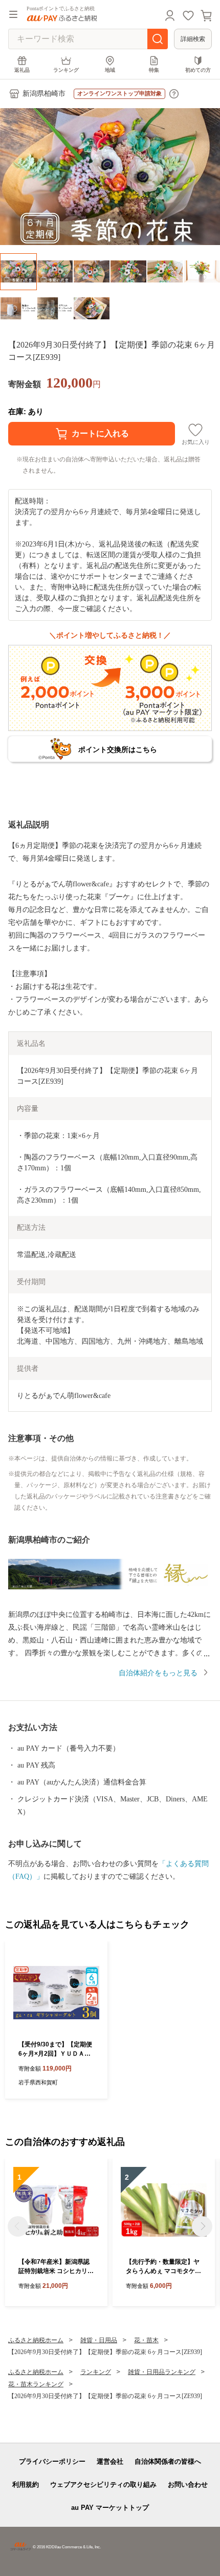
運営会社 (110, 2461)
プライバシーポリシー (52, 2461)
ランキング (66, 70)
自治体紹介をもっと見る (158, 1673)
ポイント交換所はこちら (118, 749)
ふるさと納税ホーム (36, 2340)
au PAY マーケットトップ (110, 2508)
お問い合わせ (188, 2484)
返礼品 (22, 70)
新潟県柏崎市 (44, 94)
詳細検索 (193, 39)
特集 (154, 70)
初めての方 (198, 70)
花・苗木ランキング (36, 2384)
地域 (110, 70)
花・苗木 (146, 2340)
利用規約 (26, 2484)
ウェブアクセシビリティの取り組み (103, 2484)
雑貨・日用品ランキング (162, 2372)
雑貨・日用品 (99, 2340)
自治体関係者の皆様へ (168, 2461)
